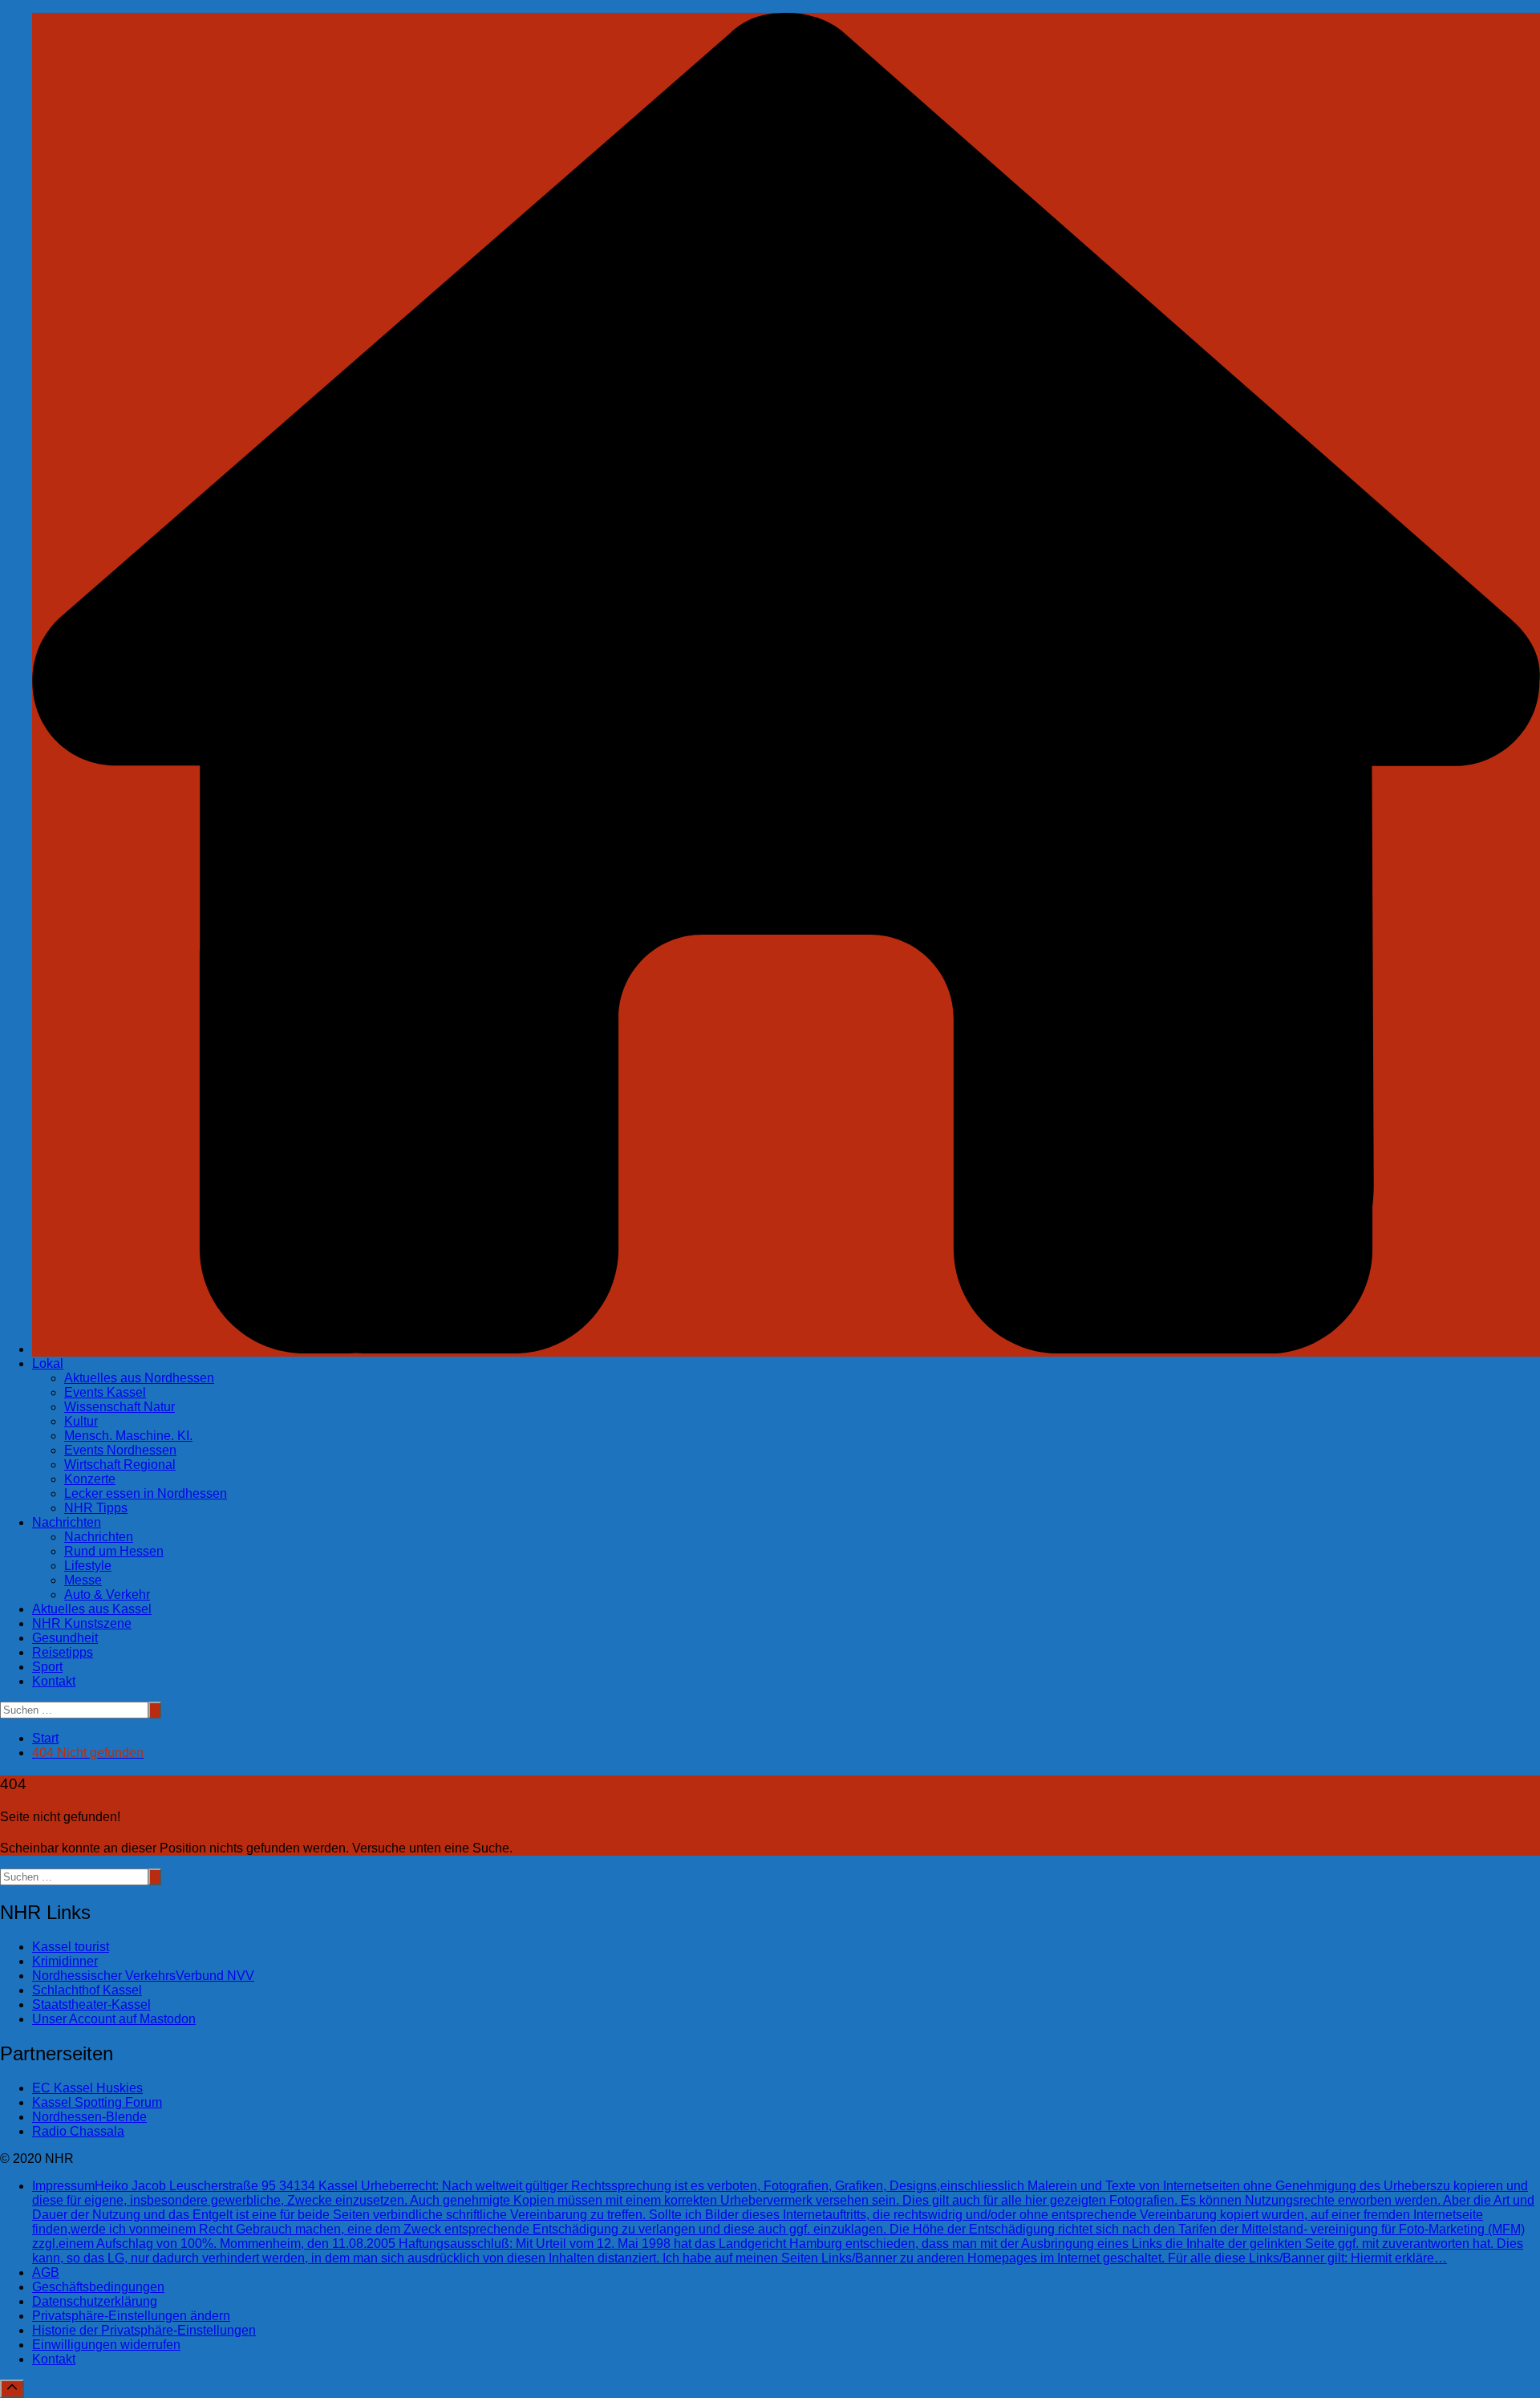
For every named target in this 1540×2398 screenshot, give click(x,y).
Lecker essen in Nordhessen (146, 1493)
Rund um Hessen (114, 1551)
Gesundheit (65, 1638)
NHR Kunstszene (82, 1623)
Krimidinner (65, 1961)
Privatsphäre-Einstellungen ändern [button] (131, 2316)
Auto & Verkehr (107, 1595)
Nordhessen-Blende (89, 2117)
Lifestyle (88, 1566)
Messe (83, 1580)
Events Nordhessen (120, 1450)
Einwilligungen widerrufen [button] (106, 2345)
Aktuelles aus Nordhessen (139, 1378)
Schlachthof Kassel (87, 1990)
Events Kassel (105, 1392)
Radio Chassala (78, 2131)
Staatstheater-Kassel (91, 2004)
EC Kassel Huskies (87, 2088)
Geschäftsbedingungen (98, 2287)
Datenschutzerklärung (95, 2301)
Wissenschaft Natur (120, 1407)
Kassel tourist (71, 1947)
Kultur (81, 1421)
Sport (47, 1667)
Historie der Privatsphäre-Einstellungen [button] (144, 2330)
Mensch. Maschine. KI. (128, 1436)
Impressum (783, 2222)
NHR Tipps (96, 1508)
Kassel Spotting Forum (97, 2102)
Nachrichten (67, 1522)
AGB (46, 2272)
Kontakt (54, 1681)
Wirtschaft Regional (120, 1465)
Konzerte (90, 1479)
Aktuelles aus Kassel (92, 1609)
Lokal (48, 1363)
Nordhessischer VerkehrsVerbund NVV (143, 1976)
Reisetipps (63, 1652)
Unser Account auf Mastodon (114, 2019)
